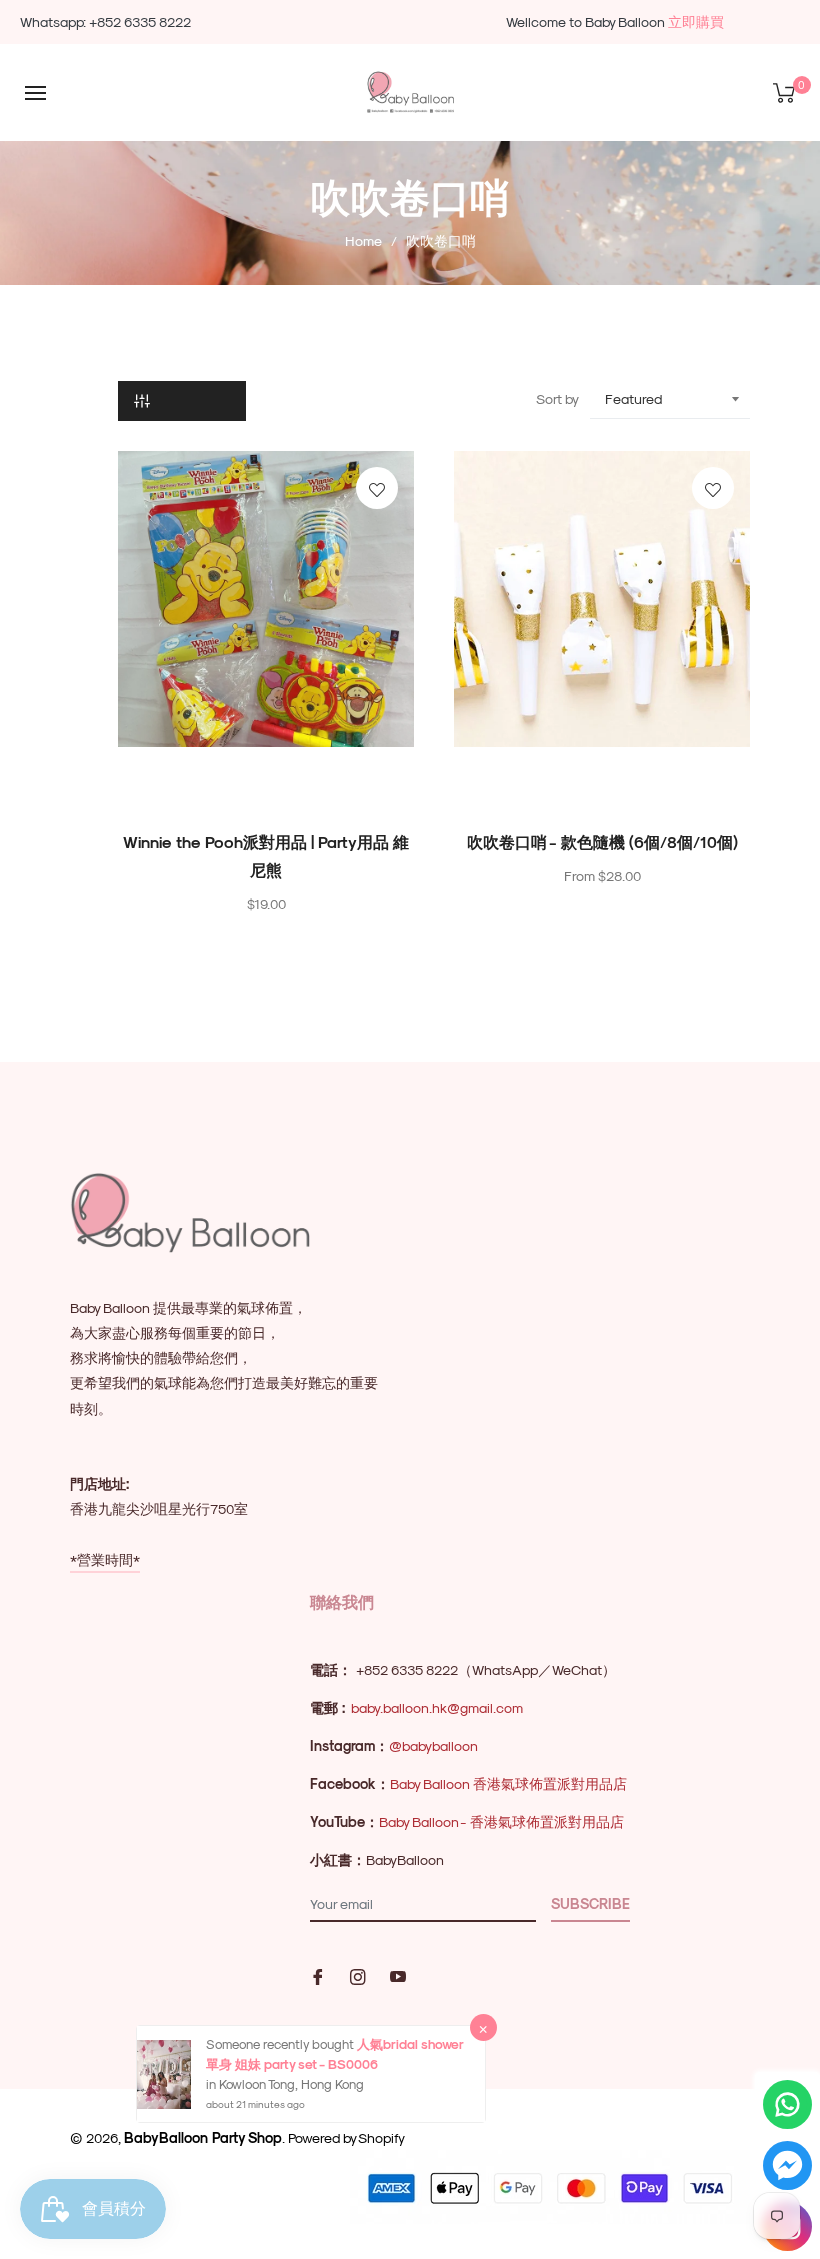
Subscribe (590, 1903)
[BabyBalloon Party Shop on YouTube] (398, 1974)
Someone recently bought (281, 2043)
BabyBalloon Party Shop (203, 2137)
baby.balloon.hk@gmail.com (437, 1707)
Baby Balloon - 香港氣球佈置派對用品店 (501, 1821)
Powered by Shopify (346, 2137)
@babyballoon (433, 1745)
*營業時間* (105, 1559)
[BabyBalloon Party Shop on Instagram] (358, 1974)
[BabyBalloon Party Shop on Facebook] (318, 1974)
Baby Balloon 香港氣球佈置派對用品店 (508, 1783)
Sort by (557, 398)
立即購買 (696, 21)
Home (363, 240)
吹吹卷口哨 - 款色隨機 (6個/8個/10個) (602, 841)
